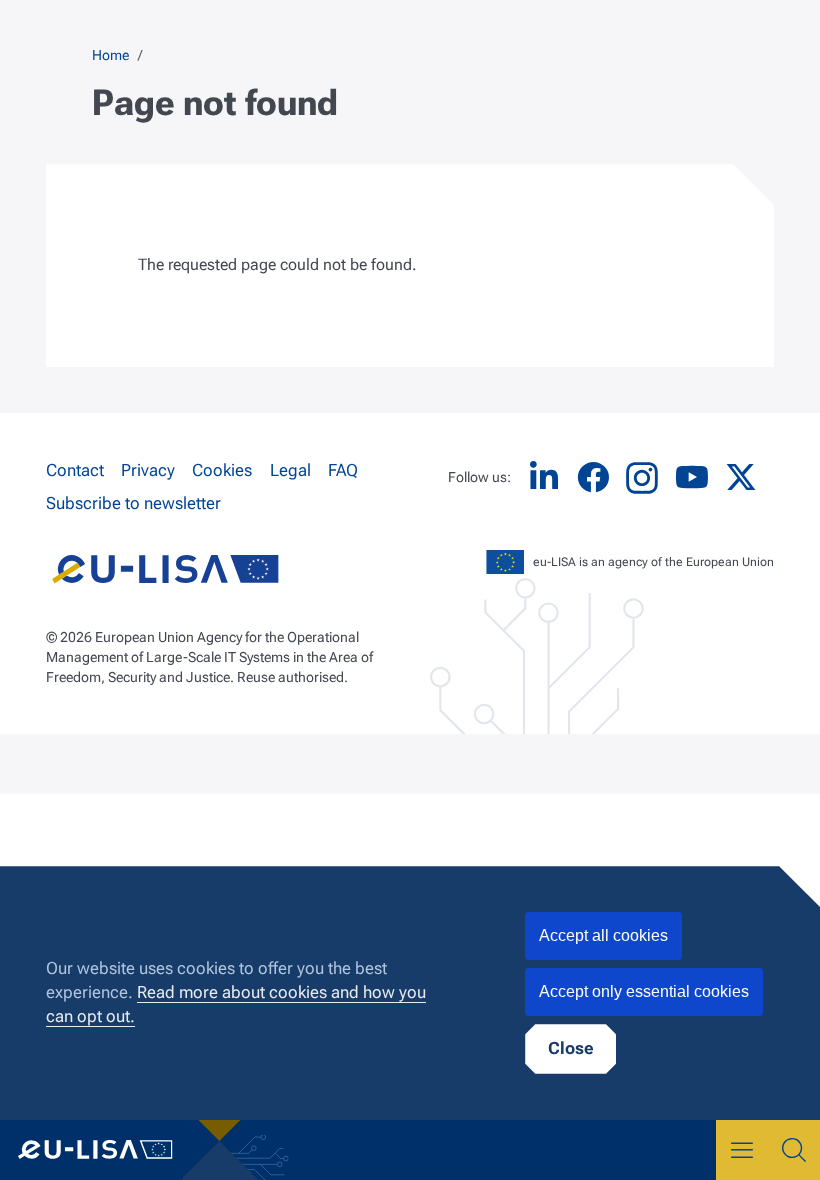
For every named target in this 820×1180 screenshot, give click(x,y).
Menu (742, 1150)
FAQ (343, 470)
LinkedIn (544, 477)
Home (110, 55)
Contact (75, 470)
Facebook (593, 477)
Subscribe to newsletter (133, 503)
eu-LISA (109, 1150)
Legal (290, 470)
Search (794, 1150)
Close (570, 1048)
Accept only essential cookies (644, 991)
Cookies (222, 470)
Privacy (148, 470)
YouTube (692, 477)
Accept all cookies (603, 935)
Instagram (642, 478)
